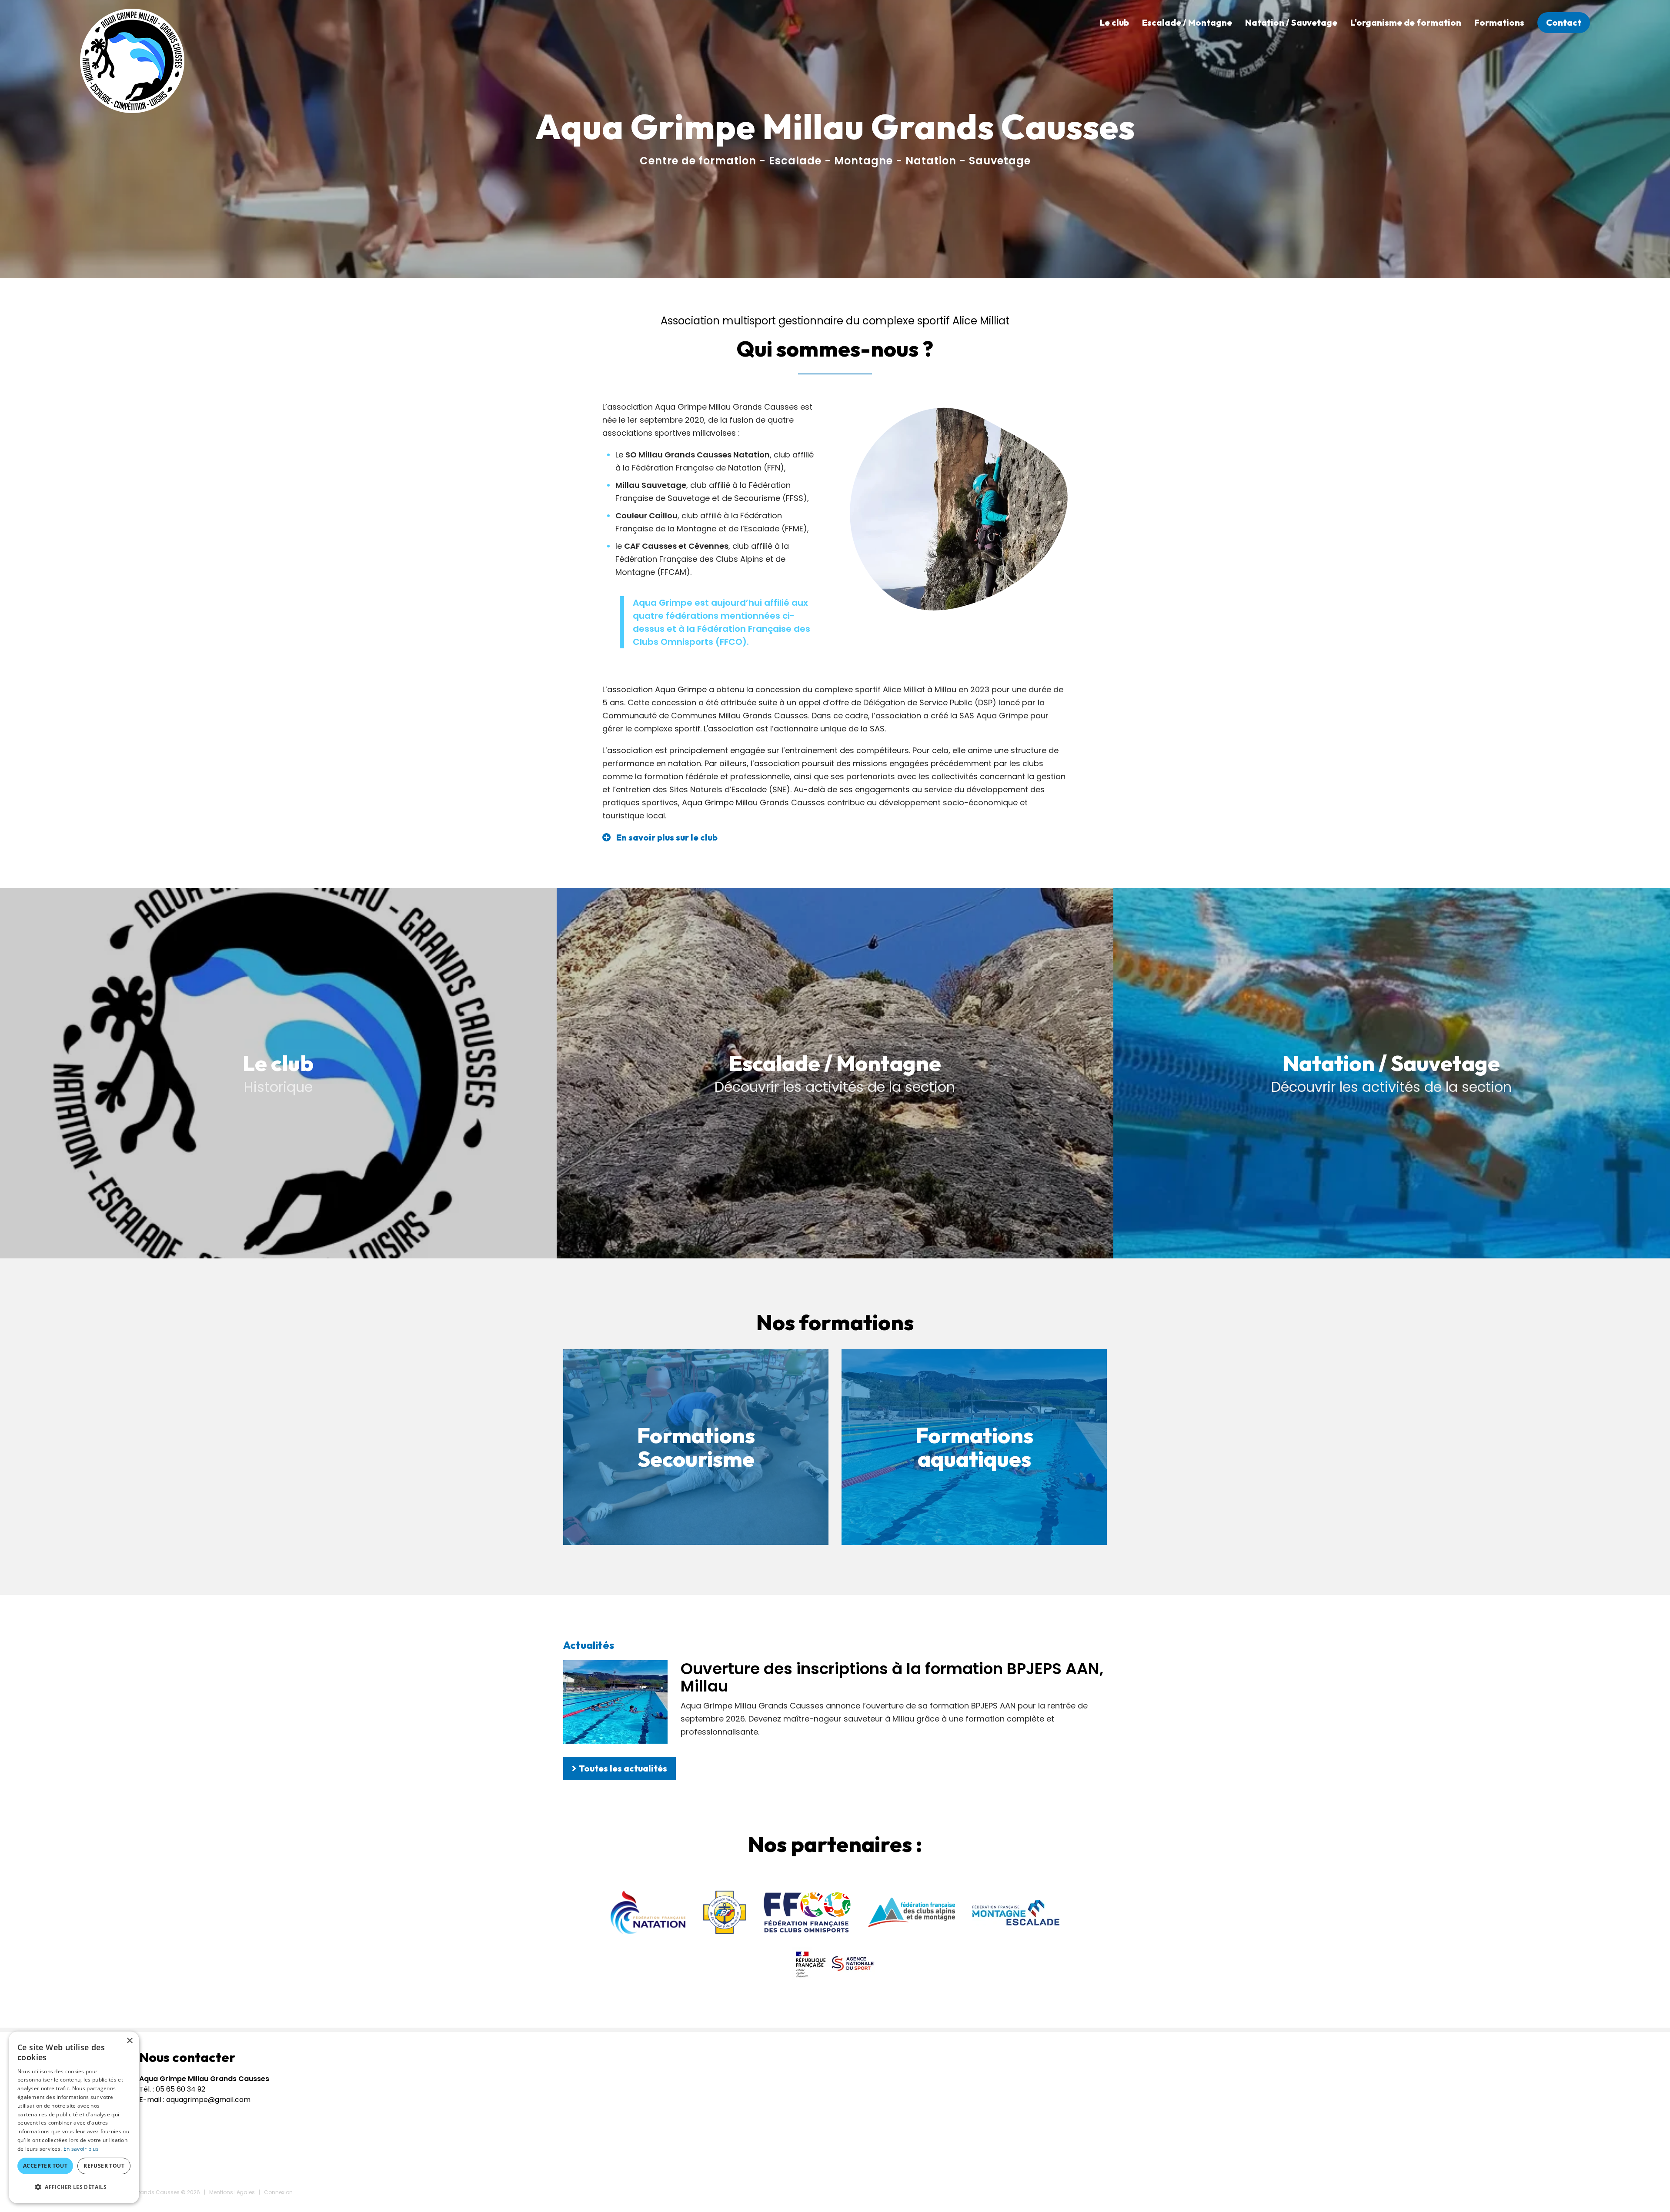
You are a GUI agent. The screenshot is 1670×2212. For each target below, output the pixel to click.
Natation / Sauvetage (1291, 22)
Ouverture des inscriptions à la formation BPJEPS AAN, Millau (892, 1677)
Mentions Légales (232, 2192)
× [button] (129, 2041)
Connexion (278, 2192)
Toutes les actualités (623, 1768)
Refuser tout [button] (104, 2166)
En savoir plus (81, 2149)
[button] (74, 2187)
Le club (1114, 22)
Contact (1564, 22)
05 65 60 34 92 (180, 2089)
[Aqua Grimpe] (132, 60)
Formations (1499, 22)
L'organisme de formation (1406, 22)
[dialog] (74, 2117)
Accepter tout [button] (45, 2166)
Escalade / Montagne (1187, 22)
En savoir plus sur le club (667, 837)
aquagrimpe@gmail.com (208, 2100)
